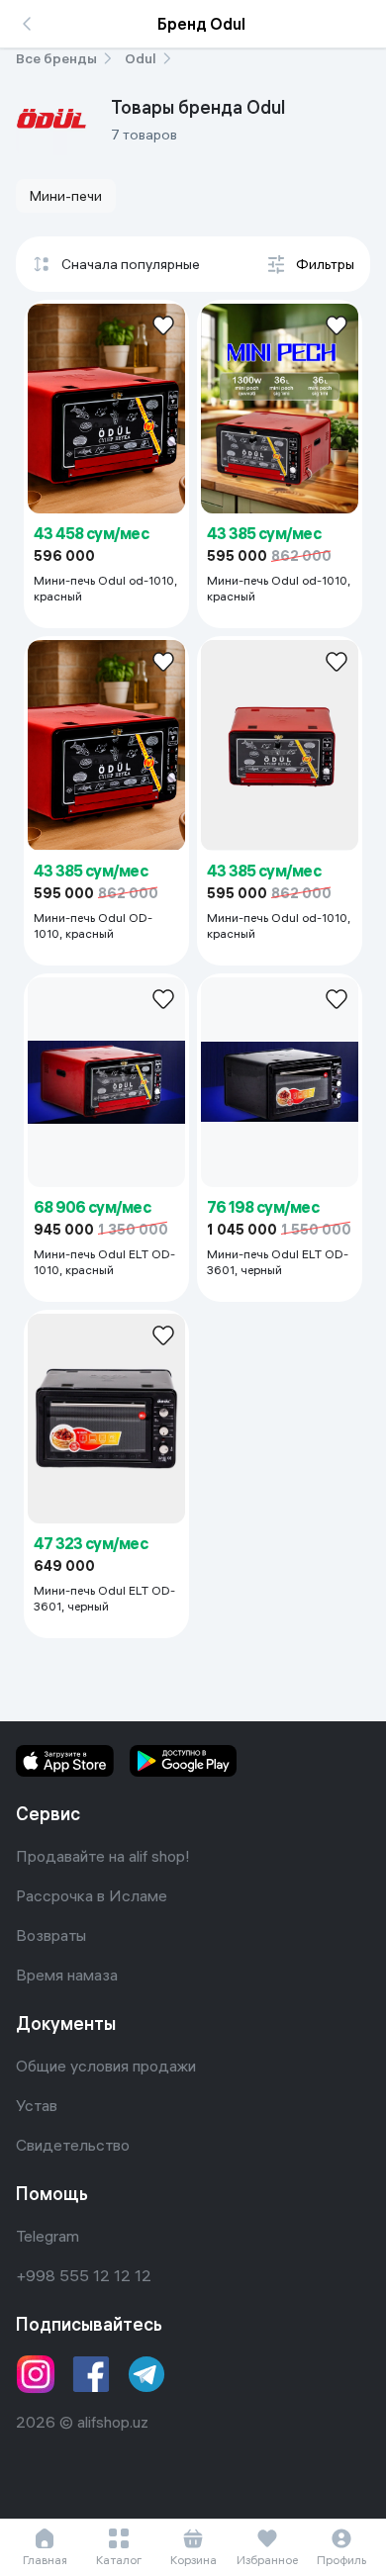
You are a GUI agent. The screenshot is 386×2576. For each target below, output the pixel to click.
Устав (37, 2105)
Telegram (48, 2236)
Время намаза (67, 1975)
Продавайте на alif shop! (103, 1856)
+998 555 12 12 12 (84, 2275)
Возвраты (51, 1935)
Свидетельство (73, 2145)
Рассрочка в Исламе (92, 1895)
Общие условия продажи (106, 2066)
